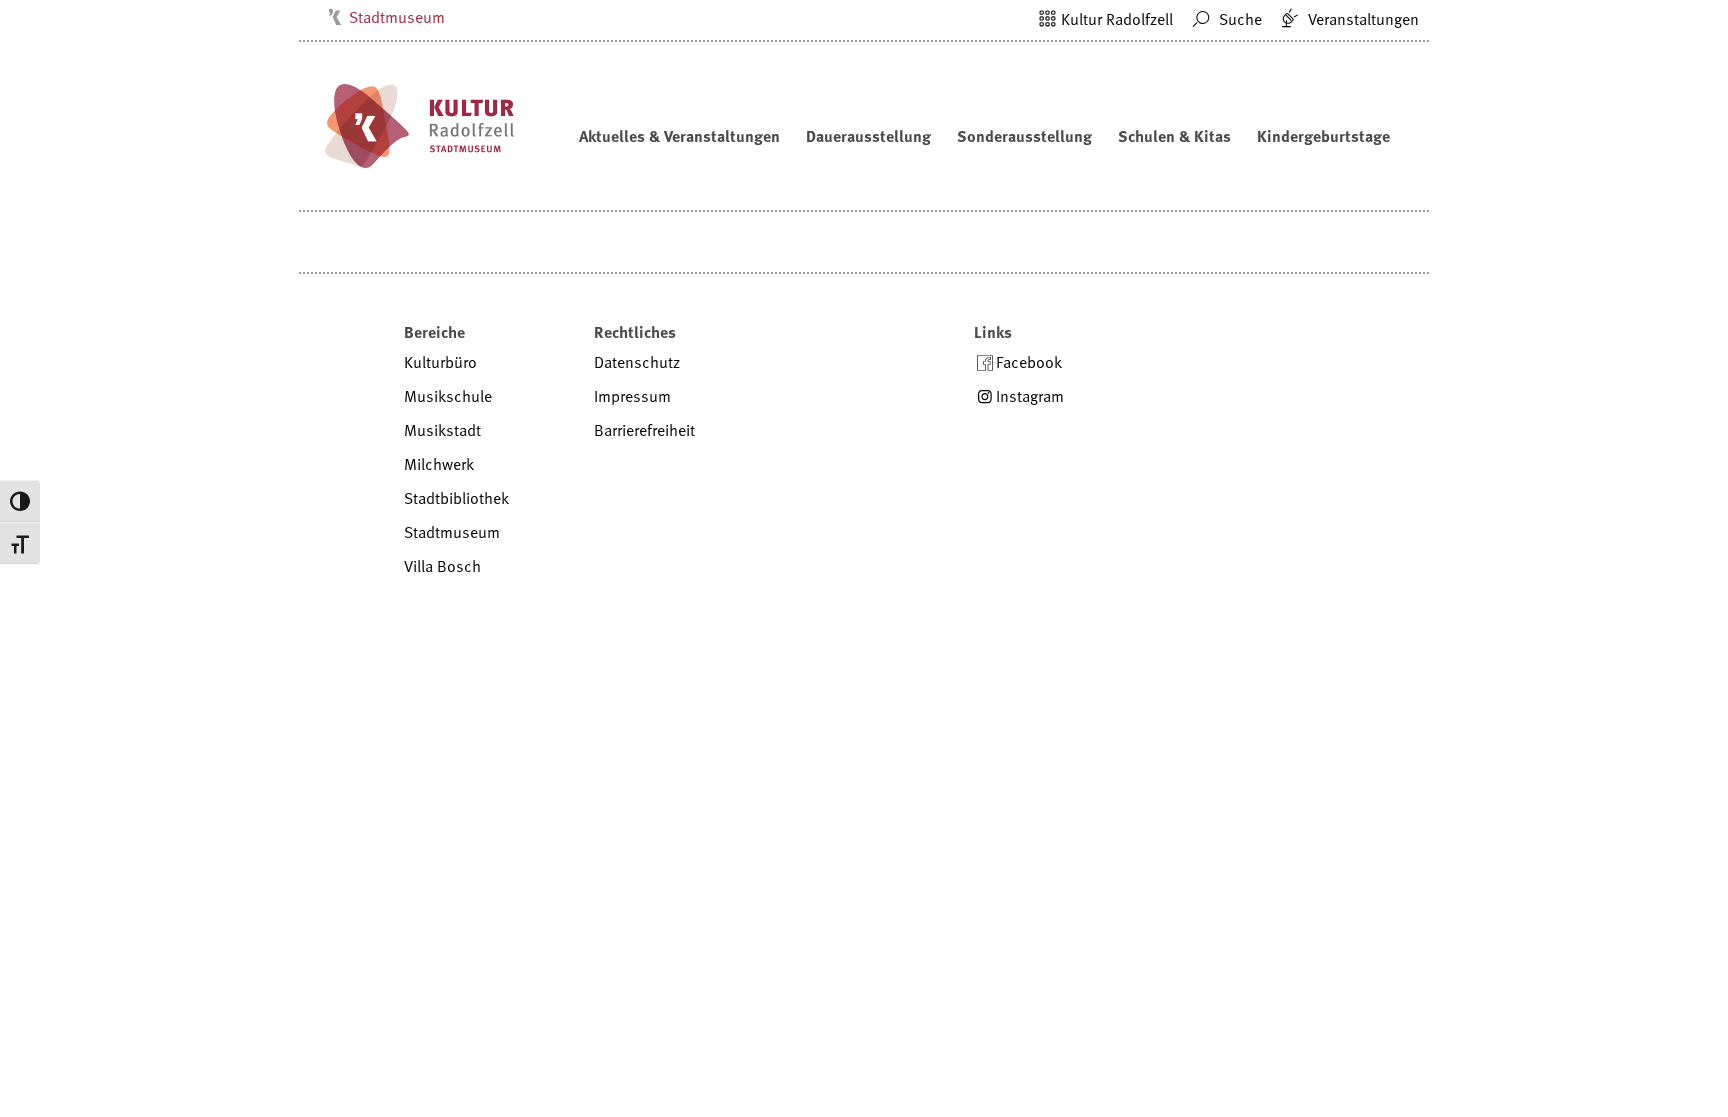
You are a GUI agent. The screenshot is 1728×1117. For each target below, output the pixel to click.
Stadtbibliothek (456, 498)
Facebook (1029, 362)
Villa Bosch (442, 566)
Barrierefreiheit (644, 430)
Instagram (1030, 396)
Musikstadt (442, 430)
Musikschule (448, 396)
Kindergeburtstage (1323, 136)
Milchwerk (439, 464)
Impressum (632, 396)
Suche (1238, 19)
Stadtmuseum (397, 17)
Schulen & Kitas (1174, 136)
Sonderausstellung (1024, 136)
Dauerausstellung (868, 136)
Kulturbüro (440, 362)
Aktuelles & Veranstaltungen (679, 136)
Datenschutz (637, 362)
